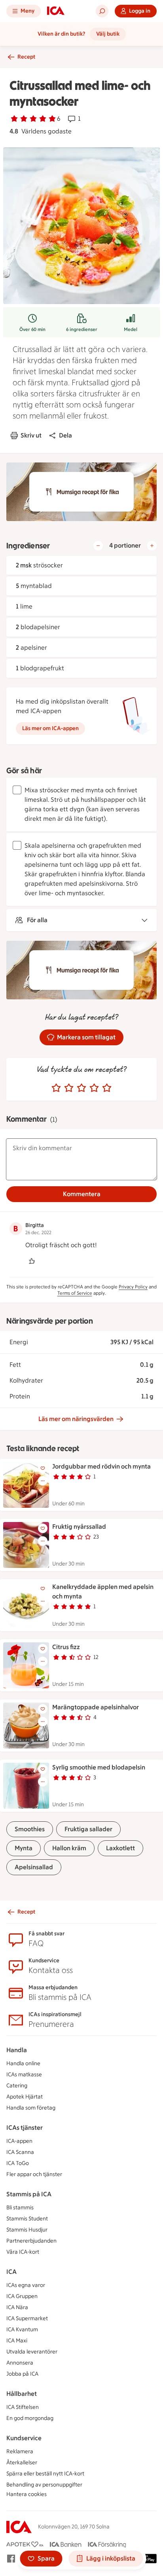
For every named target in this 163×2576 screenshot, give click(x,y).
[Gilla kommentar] (32, 1261)
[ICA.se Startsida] (56, 11)
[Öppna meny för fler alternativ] (43, 1481)
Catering (17, 2086)
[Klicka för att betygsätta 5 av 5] (107, 1088)
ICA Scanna (20, 2152)
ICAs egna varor (26, 2285)
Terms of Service (75, 1293)
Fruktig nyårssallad (79, 1527)
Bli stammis (20, 2208)
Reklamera (20, 2451)
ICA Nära (17, 2307)
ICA (11, 2272)
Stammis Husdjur (27, 2230)
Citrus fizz (66, 1647)
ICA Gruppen (22, 2296)
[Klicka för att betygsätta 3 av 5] (81, 1088)
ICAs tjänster (25, 2128)
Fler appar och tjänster (34, 2174)
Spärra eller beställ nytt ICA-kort (45, 2474)
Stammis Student (27, 2219)
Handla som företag (31, 2108)
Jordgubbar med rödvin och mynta (101, 1466)
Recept (26, 57)
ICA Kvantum (22, 2330)
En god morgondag (30, 2418)
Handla (17, 2050)
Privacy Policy (133, 1287)
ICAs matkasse (24, 2075)
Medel (131, 329)
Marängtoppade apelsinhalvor (96, 1707)
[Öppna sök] (102, 11)
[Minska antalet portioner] (98, 546)
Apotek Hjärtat (25, 2097)
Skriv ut (31, 435)
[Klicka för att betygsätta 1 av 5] (56, 1088)
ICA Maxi (17, 2341)
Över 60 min (32, 329)
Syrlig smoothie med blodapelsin (99, 1767)
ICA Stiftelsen (23, 2407)
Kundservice (24, 2438)
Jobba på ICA (22, 2374)
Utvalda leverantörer (32, 2352)
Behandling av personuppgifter (44, 2485)
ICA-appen (19, 2141)
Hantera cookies (27, 2494)
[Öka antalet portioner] (152, 546)
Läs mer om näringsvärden (76, 1419)
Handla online (23, 2063)
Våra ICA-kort (23, 2252)
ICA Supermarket (27, 2318)
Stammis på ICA (29, 2194)
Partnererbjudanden (31, 2241)
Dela (65, 435)
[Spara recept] (43, 1468)
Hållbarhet (22, 2394)
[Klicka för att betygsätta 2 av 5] (69, 1088)
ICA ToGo (18, 2163)
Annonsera (20, 2363)
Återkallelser (22, 2463)
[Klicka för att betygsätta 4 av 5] (94, 1088)
